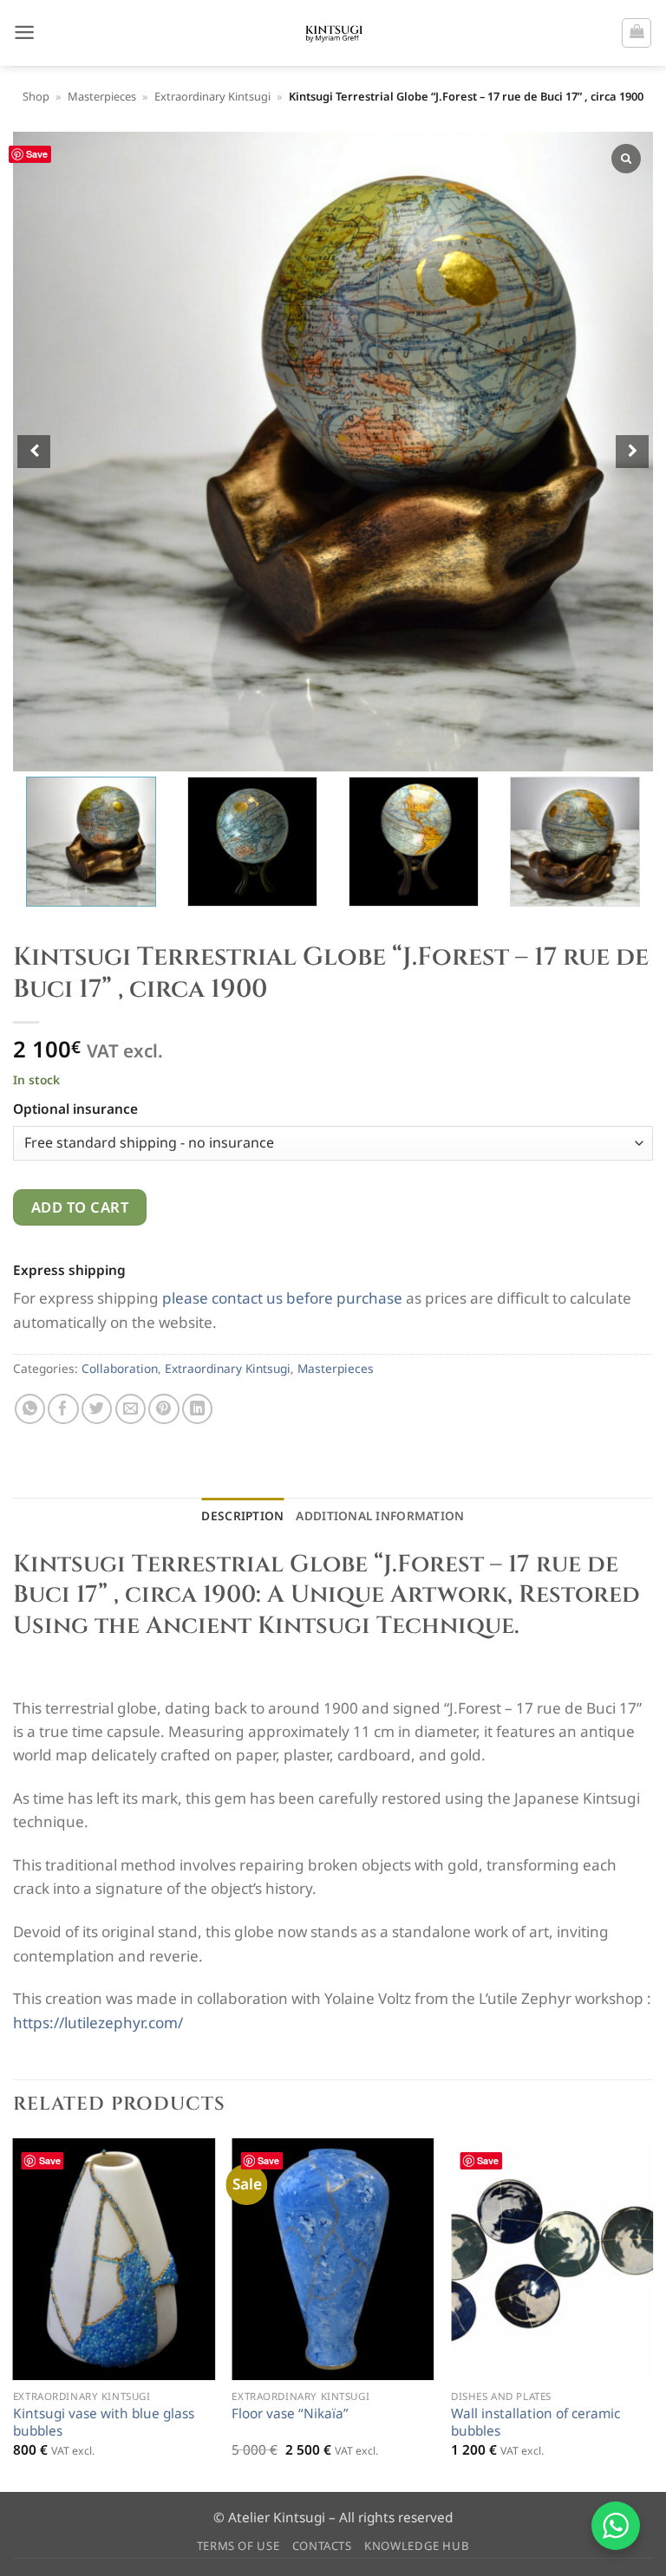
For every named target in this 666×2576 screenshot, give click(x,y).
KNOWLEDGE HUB (417, 2546)
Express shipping (69, 1270)
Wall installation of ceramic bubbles (535, 2423)
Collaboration (120, 1368)
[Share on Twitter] (97, 1409)
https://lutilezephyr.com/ (98, 2023)
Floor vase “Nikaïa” (290, 2414)
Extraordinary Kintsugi (212, 96)
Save (37, 154)
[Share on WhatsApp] (30, 1409)
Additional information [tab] (380, 1516)
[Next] (652, 2314)
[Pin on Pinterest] (163, 1409)
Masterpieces (102, 96)
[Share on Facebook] (63, 1409)
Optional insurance (79, 1109)
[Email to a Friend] (131, 1409)
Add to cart (80, 1207)
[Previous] (14, 2314)
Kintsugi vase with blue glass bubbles (104, 2423)
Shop (36, 96)
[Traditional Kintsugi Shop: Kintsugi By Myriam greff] (333, 33)
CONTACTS (322, 2546)
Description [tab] (242, 1516)
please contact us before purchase (282, 1298)
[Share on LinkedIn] (197, 1409)
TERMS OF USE (238, 2546)
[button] (24, 33)
